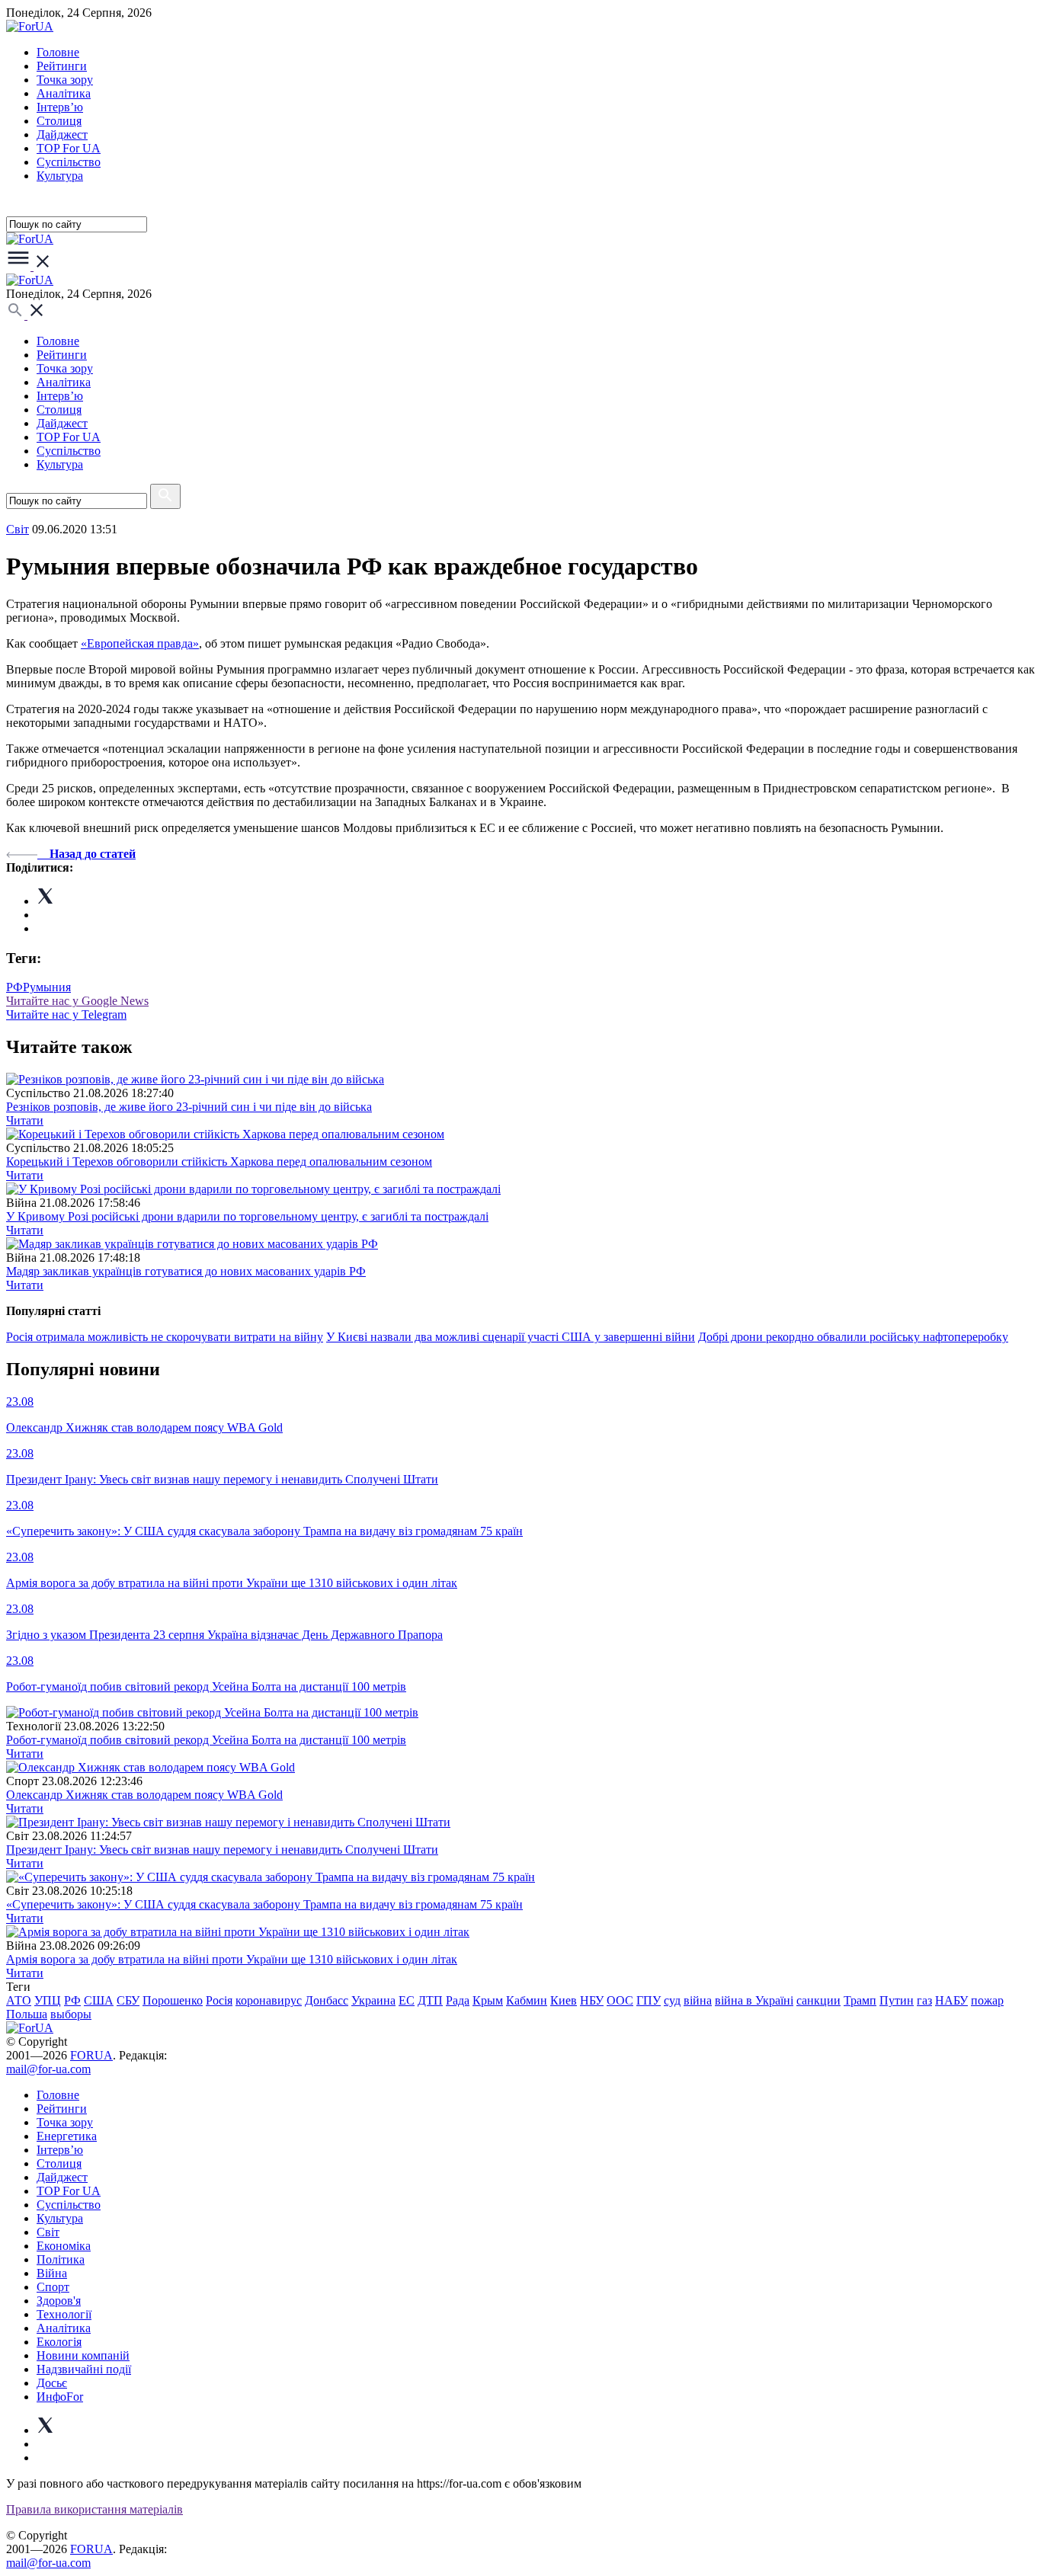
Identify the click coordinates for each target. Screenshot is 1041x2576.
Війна (52, 2273)
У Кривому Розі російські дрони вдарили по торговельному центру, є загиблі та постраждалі (247, 1216)
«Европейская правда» (140, 643)
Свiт (18, 529)
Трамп (860, 2000)
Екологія (59, 2342)
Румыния (47, 987)
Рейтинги (62, 66)
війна (698, 2000)
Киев (564, 2000)
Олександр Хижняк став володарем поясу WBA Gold (144, 1795)
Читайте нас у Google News (77, 1001)
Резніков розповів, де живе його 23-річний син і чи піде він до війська (189, 1107)
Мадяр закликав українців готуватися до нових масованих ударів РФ (186, 1271)
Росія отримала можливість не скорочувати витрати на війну (165, 1337)
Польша (27, 2014)
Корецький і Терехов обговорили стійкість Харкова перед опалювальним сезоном (219, 1162)
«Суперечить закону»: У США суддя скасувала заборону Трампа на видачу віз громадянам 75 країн (264, 1904)
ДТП (430, 2000)
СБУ (128, 2000)
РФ (14, 987)
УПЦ (48, 2000)
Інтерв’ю (60, 107)
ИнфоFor (60, 2397)
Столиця (59, 121)
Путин (897, 2000)
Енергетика (67, 2136)
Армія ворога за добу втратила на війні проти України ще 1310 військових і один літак (232, 1959)
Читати (25, 1120)
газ (924, 2000)
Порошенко (173, 2000)
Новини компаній (83, 2355)
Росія (219, 2000)
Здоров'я (59, 2301)
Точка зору (65, 80)
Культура (60, 176)
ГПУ (649, 2000)
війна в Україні (754, 2000)
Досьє (52, 2383)
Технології (64, 2314)
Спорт (53, 2287)
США (99, 2000)
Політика (61, 2259)
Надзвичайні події (84, 2369)
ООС (620, 2000)
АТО (19, 2000)
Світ (48, 2232)
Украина (373, 2000)
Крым (488, 2000)
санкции (818, 2000)
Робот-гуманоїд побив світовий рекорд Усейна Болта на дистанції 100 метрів (206, 1740)
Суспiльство (69, 162)
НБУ (592, 2000)
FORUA (91, 2055)
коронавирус (269, 2000)
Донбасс (327, 2000)
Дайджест (62, 134)
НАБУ (951, 2000)
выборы (71, 2014)
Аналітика (64, 93)
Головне (58, 52)
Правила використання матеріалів (94, 2509)
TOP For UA (69, 148)
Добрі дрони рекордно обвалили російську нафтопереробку (853, 1337)
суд (672, 2000)
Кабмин (527, 2000)
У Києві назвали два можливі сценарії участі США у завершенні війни (511, 1337)
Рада (458, 2000)
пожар (987, 2000)
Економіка (64, 2246)
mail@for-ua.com (48, 2069)
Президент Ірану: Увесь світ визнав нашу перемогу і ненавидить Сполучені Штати (222, 1850)
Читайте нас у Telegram (66, 1014)
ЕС (407, 2000)
